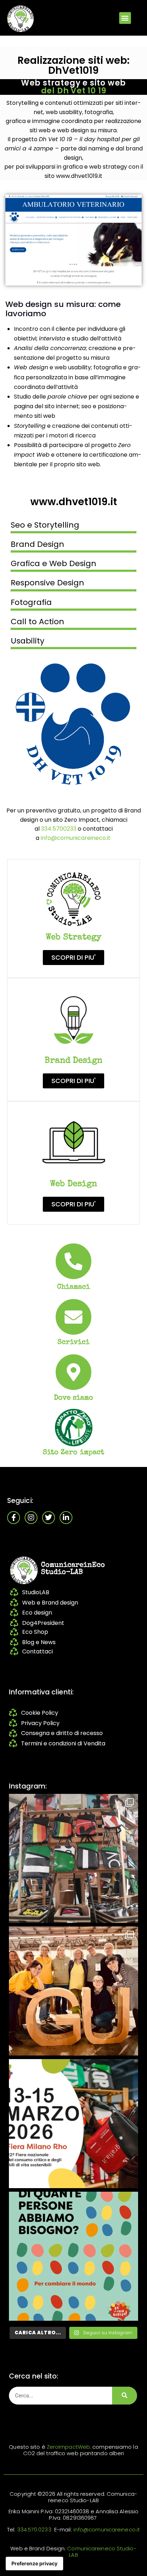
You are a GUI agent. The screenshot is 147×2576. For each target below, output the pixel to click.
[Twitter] (49, 1518)
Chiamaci (74, 1287)
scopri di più (73, 724)
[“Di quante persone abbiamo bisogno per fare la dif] (73, 2256)
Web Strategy (73, 938)
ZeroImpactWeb (68, 2447)
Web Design (73, 1184)
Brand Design (73, 1061)
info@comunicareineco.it (76, 838)
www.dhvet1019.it (74, 502)
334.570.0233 (34, 2529)
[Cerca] (125, 2396)
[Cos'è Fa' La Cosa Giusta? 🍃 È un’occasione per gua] (73, 1991)
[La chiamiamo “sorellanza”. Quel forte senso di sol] (73, 2124)
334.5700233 (59, 829)
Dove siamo (74, 1398)
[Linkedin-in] (66, 1518)
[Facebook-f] (14, 1518)
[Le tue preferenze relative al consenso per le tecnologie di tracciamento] (34, 2564)
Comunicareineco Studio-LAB (102, 2552)
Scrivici (74, 1343)
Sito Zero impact (74, 1453)
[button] (125, 18)
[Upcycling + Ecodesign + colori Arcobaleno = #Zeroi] (73, 1858)
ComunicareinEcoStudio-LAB (73, 1569)
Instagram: (28, 1786)
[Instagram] (31, 1518)
